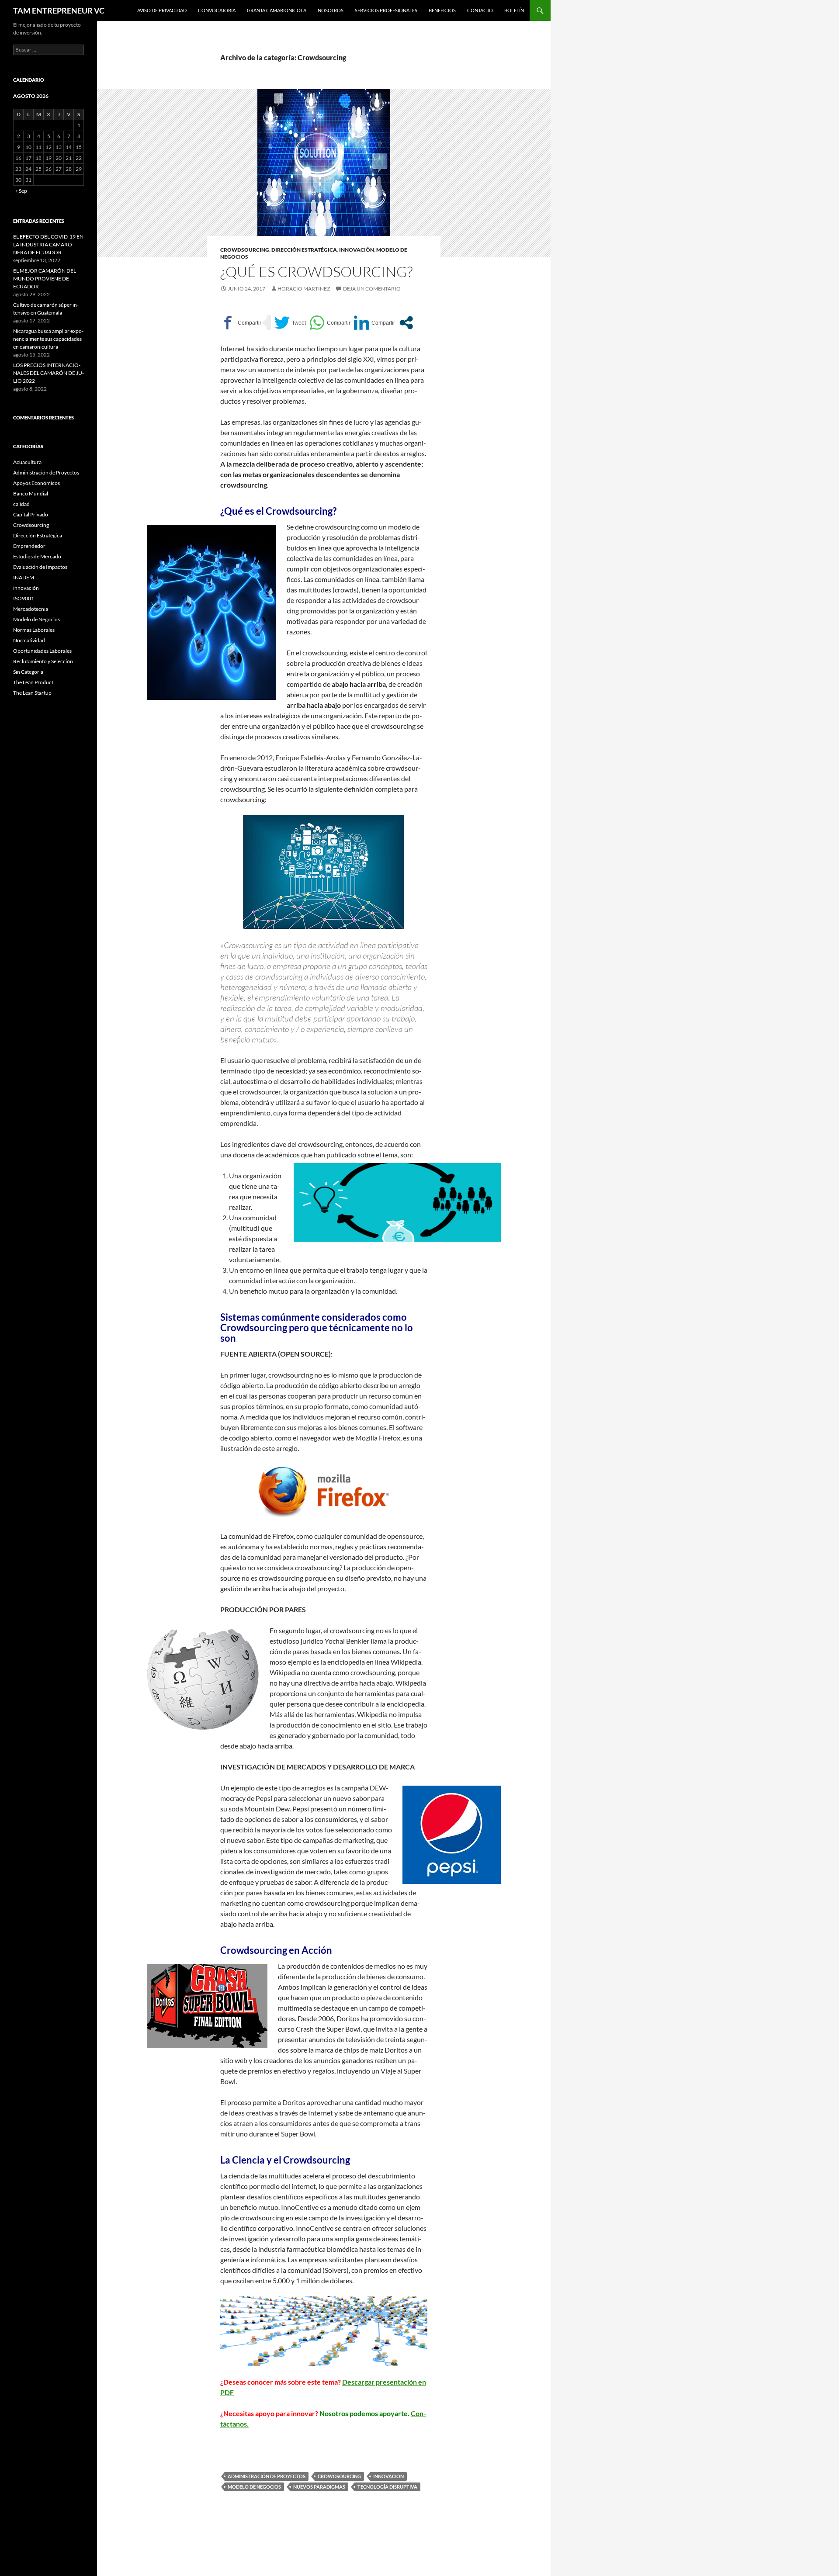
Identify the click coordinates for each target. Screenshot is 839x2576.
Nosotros (331, 10)
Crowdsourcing (245, 250)
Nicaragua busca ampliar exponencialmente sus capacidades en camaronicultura (48, 339)
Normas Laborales (34, 630)
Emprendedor (29, 546)
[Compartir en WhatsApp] (330, 323)
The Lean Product (33, 682)
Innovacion (388, 2476)
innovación (357, 250)
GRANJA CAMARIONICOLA (277, 10)
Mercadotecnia (31, 609)
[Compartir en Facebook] (241, 323)
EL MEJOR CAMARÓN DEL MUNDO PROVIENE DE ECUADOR (45, 279)
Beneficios (442, 10)
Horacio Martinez (304, 289)
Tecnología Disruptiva (387, 2487)
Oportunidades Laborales (42, 651)
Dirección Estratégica (304, 250)
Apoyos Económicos (36, 483)
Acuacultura (27, 462)
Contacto (480, 10)
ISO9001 (24, 598)
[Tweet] (290, 323)
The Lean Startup (32, 693)
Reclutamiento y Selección (43, 661)
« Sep (21, 191)
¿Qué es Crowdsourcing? (316, 272)
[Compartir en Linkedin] (374, 323)
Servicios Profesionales (386, 10)
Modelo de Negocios (254, 2487)
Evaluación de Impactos (40, 567)
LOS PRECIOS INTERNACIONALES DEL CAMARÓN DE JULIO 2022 (49, 373)
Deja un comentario (372, 289)
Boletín (514, 10)
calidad (21, 504)
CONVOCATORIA (217, 10)
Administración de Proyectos (267, 2476)
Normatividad (29, 640)
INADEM (24, 577)
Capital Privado (31, 514)
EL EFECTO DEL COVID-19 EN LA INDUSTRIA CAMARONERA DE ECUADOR (48, 244)
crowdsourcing (339, 2476)
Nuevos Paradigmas (319, 2487)
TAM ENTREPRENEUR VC (59, 10)
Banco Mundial (31, 493)
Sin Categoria (28, 672)
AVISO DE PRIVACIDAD (162, 10)
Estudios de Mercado (37, 556)
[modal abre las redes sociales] (406, 323)
